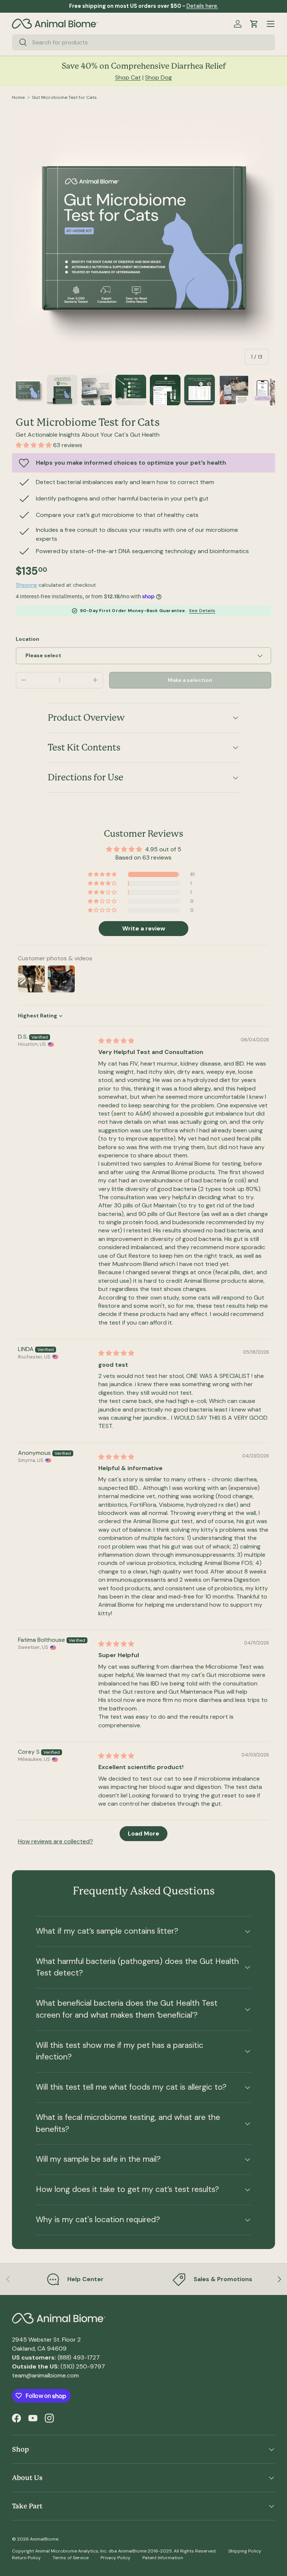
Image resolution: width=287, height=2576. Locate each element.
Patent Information (163, 2558)
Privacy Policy (115, 2558)
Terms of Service (71, 2558)
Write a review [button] (144, 928)
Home (18, 97)
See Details (202, 611)
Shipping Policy (245, 2551)
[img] (116, 1041)
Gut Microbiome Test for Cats (64, 97)
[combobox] (143, 42)
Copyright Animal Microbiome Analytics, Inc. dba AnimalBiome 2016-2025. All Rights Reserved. (114, 2551)
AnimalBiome (44, 2539)
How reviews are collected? (55, 1841)
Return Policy (26, 2558)
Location (27, 639)
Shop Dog (158, 77)
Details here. (202, 6)
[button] (254, 24)
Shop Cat (128, 77)
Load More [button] (143, 1833)
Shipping (26, 585)
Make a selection (190, 680)
